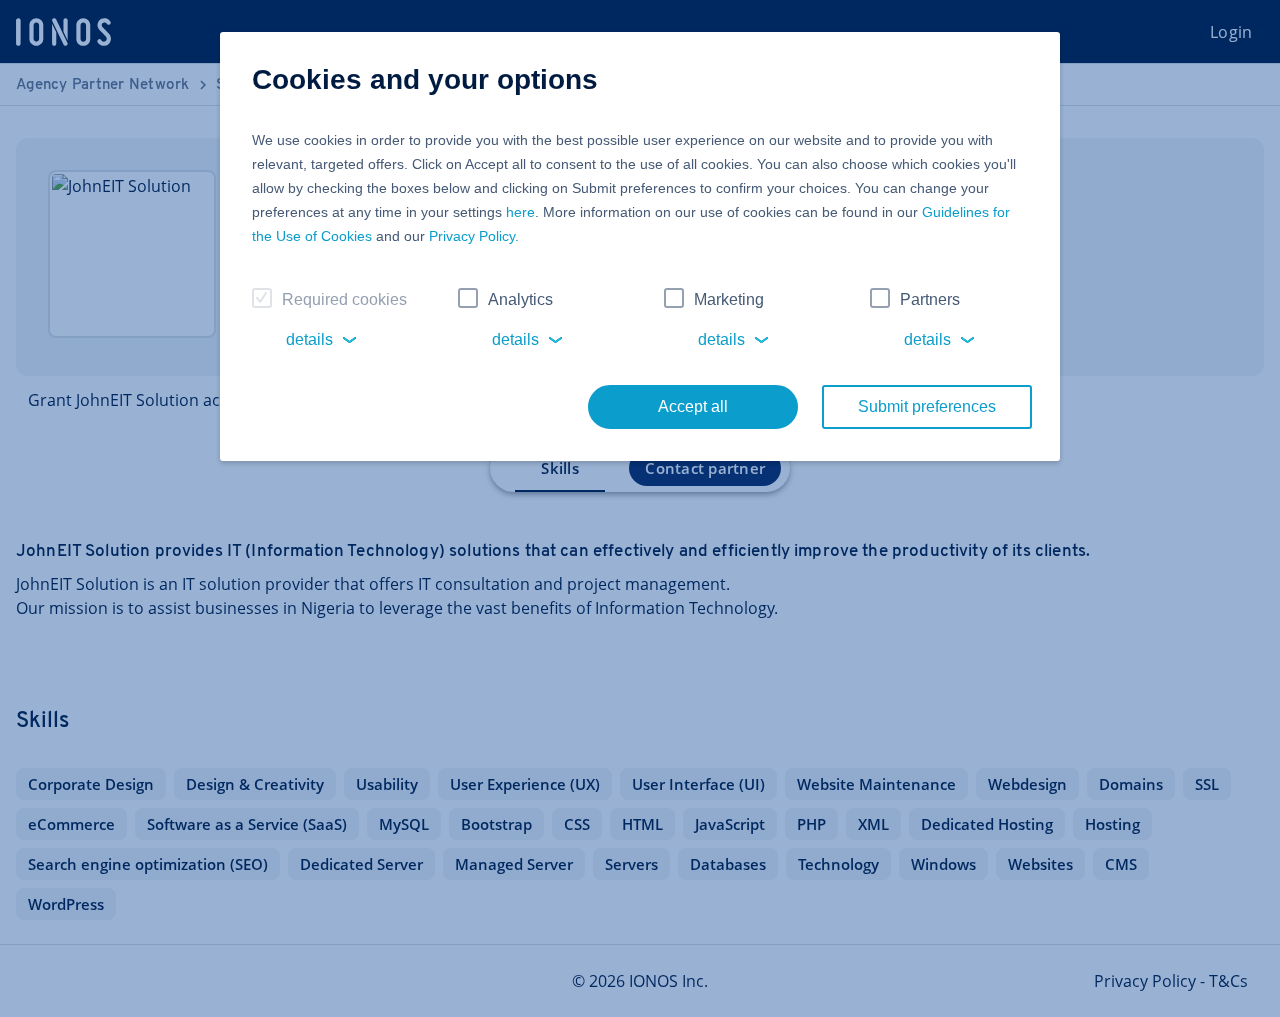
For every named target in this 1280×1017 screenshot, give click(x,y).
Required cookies (344, 299)
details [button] (309, 339)
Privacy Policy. (474, 236)
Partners (930, 299)
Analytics (520, 299)
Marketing (729, 299)
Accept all (693, 406)
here (520, 212)
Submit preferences (927, 406)
